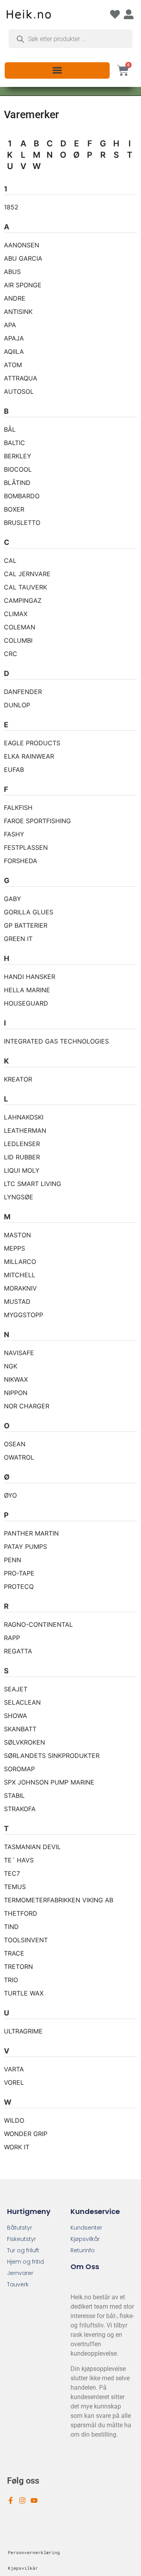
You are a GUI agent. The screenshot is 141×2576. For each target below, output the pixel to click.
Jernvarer (20, 2273)
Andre (15, 298)
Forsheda (21, 861)
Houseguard (26, 1003)
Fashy (14, 834)
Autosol (19, 391)
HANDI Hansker (30, 977)
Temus (15, 1887)
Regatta (18, 1651)
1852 (11, 207)
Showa (15, 1716)
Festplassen (26, 847)
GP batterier (26, 925)
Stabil (14, 1795)
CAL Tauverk (25, 587)
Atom (13, 365)
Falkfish (18, 808)
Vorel (14, 2082)
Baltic (14, 443)
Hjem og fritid (25, 2262)
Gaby (13, 899)
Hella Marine (27, 990)
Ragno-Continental (38, 1624)
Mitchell (20, 1275)
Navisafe (19, 1353)
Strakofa (20, 1809)
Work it (17, 2147)
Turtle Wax (24, 1993)
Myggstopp (23, 1315)
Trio (11, 1980)
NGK (11, 1366)
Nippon (16, 1393)
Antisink (18, 312)
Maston (17, 1235)
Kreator (18, 1079)
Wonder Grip (26, 2134)
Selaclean (22, 1702)
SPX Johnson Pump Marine (49, 1782)
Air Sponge (23, 285)
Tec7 (12, 1873)
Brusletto (22, 523)
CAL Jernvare (27, 574)
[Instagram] (22, 2500)
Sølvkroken (24, 1742)
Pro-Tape (19, 1573)
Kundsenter (86, 2228)
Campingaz (23, 600)
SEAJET (16, 1689)
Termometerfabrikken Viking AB (59, 1900)
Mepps (14, 1248)
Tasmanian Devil (32, 1847)
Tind (11, 1927)
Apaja (14, 338)
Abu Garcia (23, 258)
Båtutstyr (20, 2228)
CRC (11, 654)
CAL (10, 561)
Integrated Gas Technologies (56, 1041)
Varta (14, 2069)
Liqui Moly (22, 1170)
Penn (13, 1560)
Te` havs (19, 1860)
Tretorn (18, 1967)
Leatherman (25, 1130)
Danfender (23, 692)
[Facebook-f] (11, 2500)
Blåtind (17, 483)
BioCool (18, 469)
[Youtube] (34, 2500)
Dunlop (17, 705)
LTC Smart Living (33, 1184)
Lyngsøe (19, 1197)
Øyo (10, 1495)
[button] (57, 70)
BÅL (10, 429)
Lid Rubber (22, 1157)
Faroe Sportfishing (37, 821)
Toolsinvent (26, 1940)
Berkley (18, 456)
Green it (18, 939)
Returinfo (83, 2250)
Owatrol (19, 1457)
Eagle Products (32, 743)
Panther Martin (31, 1533)
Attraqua (21, 378)
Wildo (14, 2120)
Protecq (19, 1586)
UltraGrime (23, 2031)
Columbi (18, 640)
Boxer (14, 509)
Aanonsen (22, 245)
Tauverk (18, 2284)
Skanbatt (20, 1729)
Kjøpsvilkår (85, 2239)
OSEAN (15, 1444)
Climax (16, 614)
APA (10, 325)
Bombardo (22, 496)
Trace (14, 1953)
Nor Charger (27, 1406)
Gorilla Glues (29, 912)
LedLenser (22, 1144)
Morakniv (20, 1288)
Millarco (20, 1262)
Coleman (20, 627)
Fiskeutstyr (22, 2239)
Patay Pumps (25, 1547)
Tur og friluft (23, 2250)
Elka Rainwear (29, 756)
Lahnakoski (24, 1117)
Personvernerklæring (34, 2552)
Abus (12, 272)
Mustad (17, 1302)
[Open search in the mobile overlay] (70, 39)
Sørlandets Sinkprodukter (52, 1756)
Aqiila (14, 352)
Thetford (21, 1913)
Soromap (19, 1769)
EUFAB (14, 770)
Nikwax (16, 1379)
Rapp (12, 1638)
